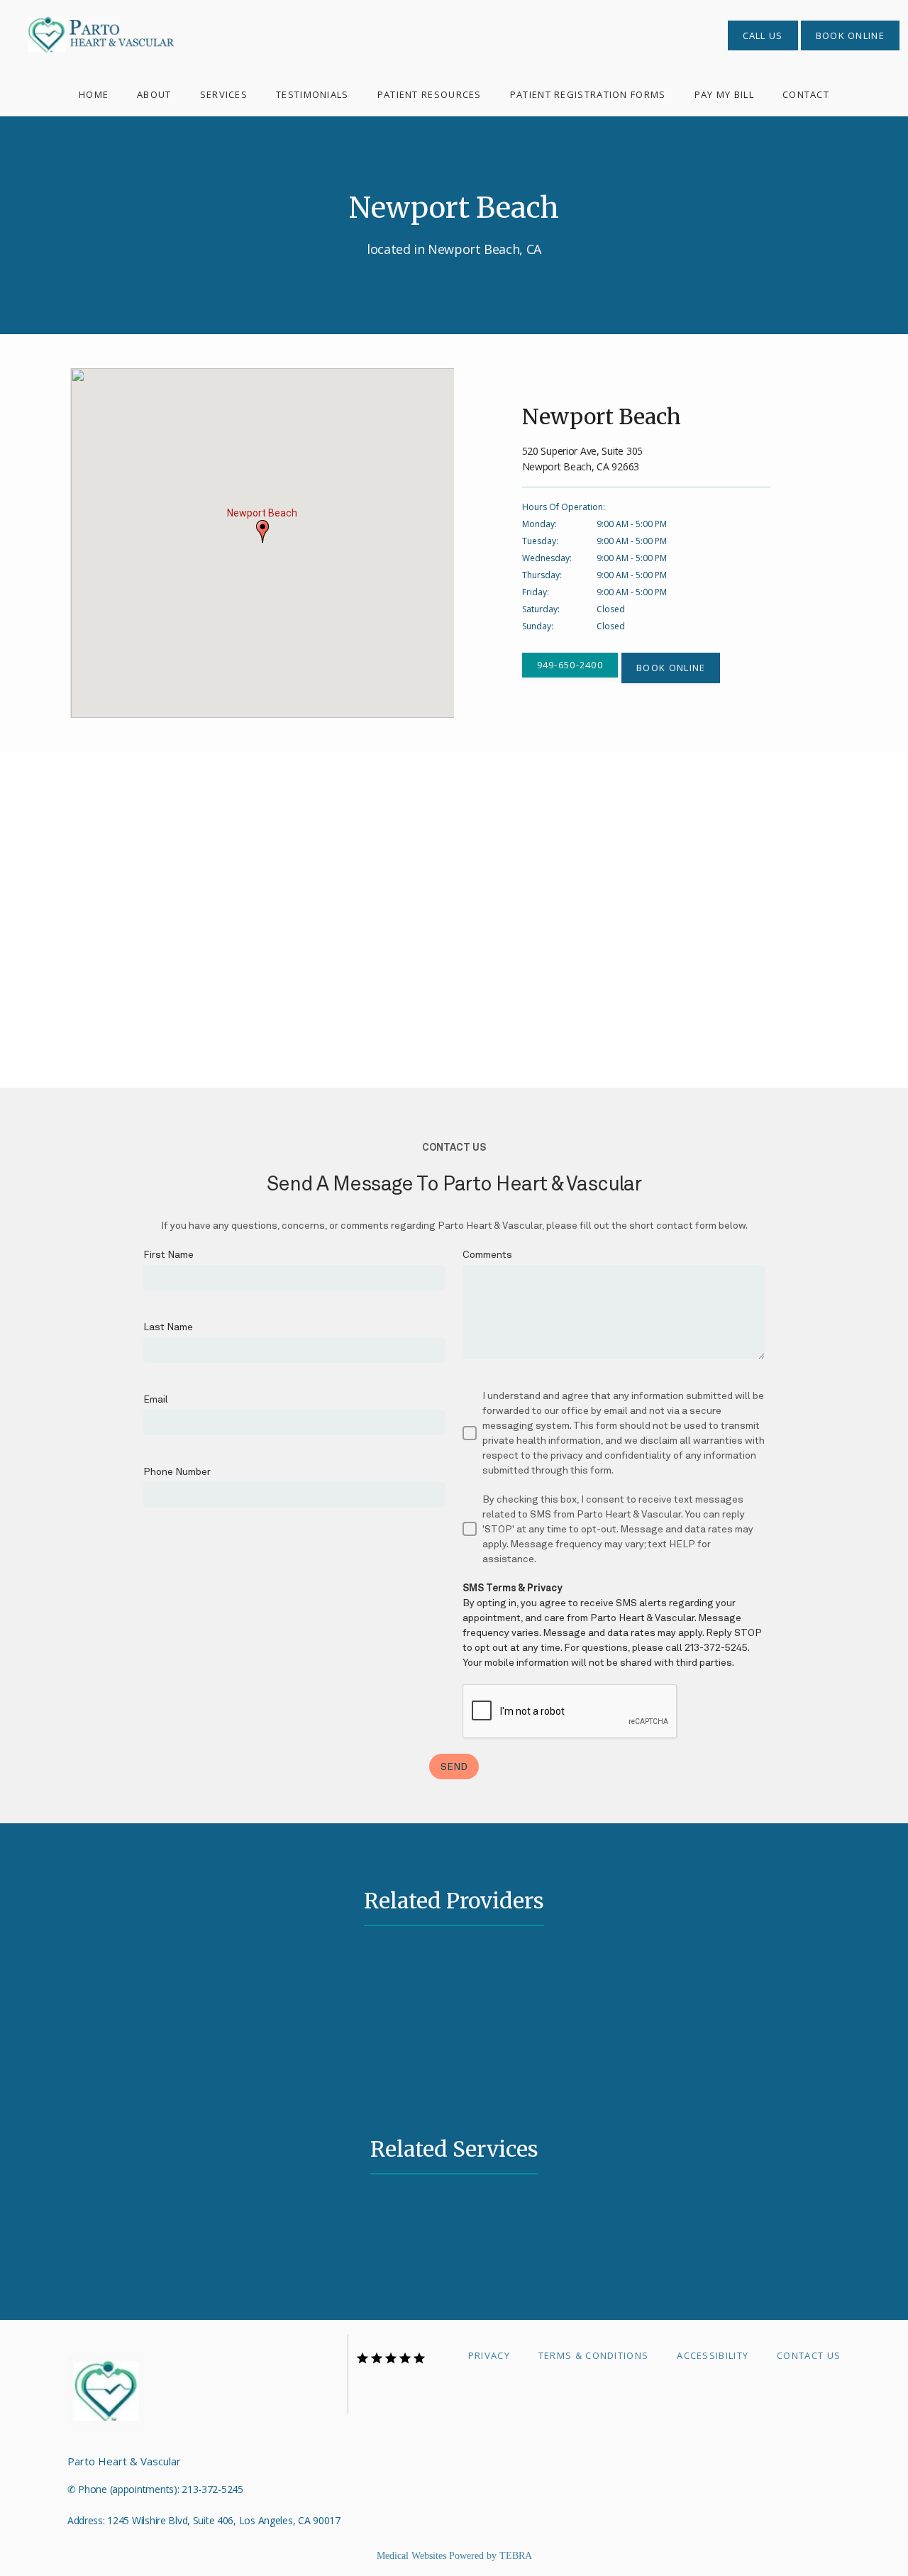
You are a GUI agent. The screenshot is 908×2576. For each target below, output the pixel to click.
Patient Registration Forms (588, 94)
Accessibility (713, 2355)
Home (94, 94)
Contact (806, 94)
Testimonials (312, 94)
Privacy (489, 2355)
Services (224, 94)
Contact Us (809, 2355)
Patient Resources (430, 94)
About (154, 94)
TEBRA (516, 2556)
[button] (262, 531)
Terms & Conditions (593, 2355)
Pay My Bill (724, 94)
